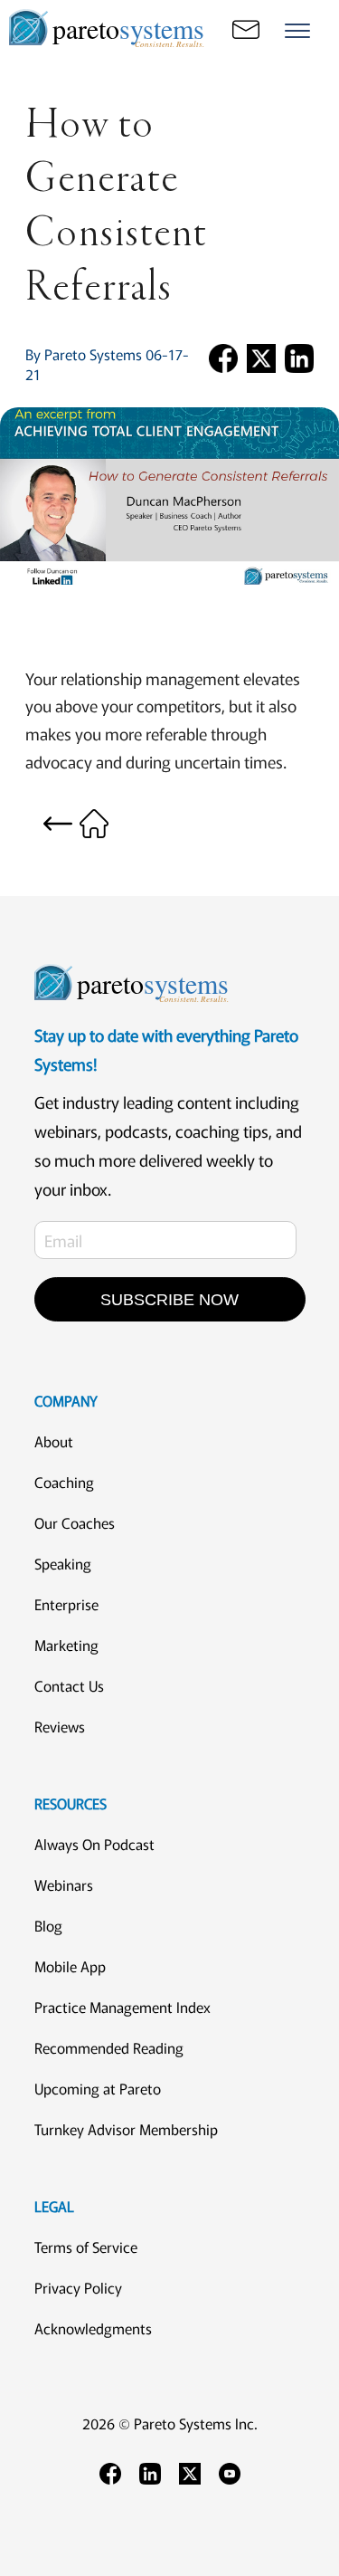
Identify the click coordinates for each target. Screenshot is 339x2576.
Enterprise (66, 1604)
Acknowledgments (93, 2328)
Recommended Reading (109, 2047)
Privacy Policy (78, 2287)
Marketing (66, 1645)
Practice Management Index (122, 2007)
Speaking (63, 1563)
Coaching (64, 1482)
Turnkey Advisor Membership (126, 2129)
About (54, 1441)
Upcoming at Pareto (98, 2088)
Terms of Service (86, 2247)
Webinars (64, 1884)
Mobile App (70, 1966)
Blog (48, 1925)
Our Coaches (75, 1522)
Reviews (60, 1726)
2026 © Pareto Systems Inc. (170, 2423)
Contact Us (69, 1685)
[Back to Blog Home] (76, 821)
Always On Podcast (94, 1844)
